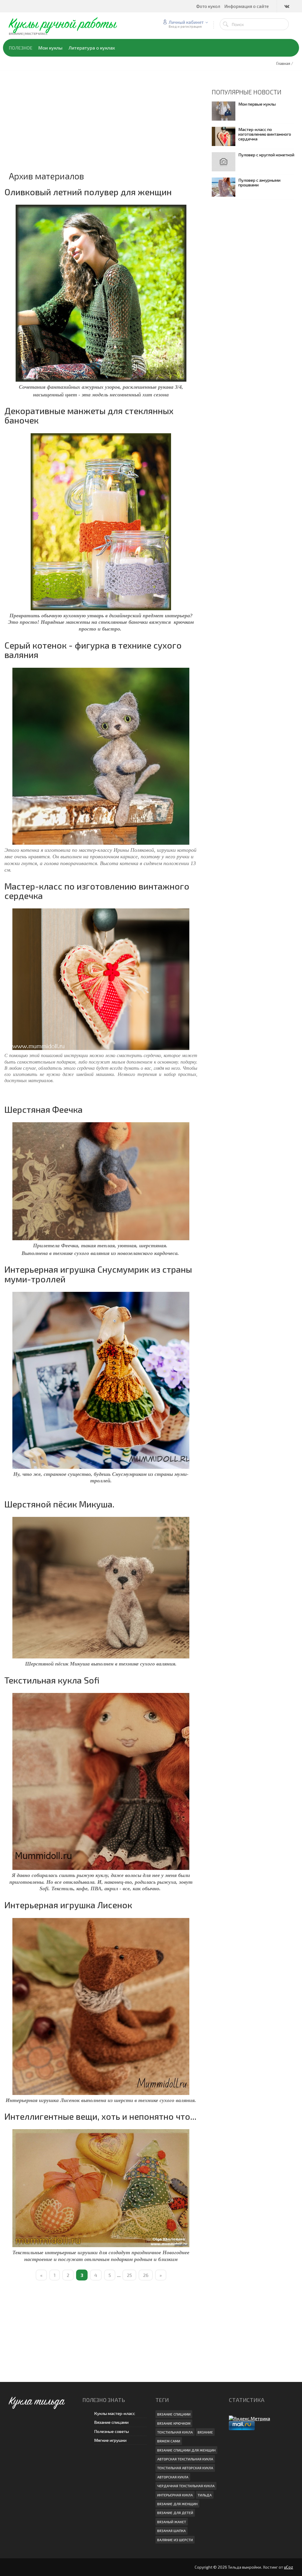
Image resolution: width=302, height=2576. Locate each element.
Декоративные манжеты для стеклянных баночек (89, 415)
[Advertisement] (101, 129)
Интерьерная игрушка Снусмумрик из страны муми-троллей (98, 1274)
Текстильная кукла (175, 2432)
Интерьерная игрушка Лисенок (68, 1905)
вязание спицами (174, 2414)
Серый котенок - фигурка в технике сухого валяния (93, 650)
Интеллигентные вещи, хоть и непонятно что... (100, 2116)
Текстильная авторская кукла (185, 2468)
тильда (205, 2495)
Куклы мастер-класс (115, 2413)
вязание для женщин (177, 2504)
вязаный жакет (172, 2522)
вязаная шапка (171, 2531)
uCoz (289, 2567)
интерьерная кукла (175, 2495)
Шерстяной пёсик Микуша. (59, 1504)
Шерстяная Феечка (44, 1109)
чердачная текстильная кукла (186, 2486)
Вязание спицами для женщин (186, 2450)
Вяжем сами (169, 2441)
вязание (205, 2432)
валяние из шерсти (175, 2540)
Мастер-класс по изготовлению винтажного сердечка (97, 891)
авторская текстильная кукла (185, 2459)
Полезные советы (111, 2431)
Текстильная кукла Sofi (52, 1680)
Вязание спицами (111, 2422)
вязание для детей (175, 2513)
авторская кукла (173, 2477)
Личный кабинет (186, 22)
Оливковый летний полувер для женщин (88, 192)
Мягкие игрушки (110, 2440)
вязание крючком (174, 2423)
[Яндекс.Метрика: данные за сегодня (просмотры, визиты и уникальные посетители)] (250, 2418)
